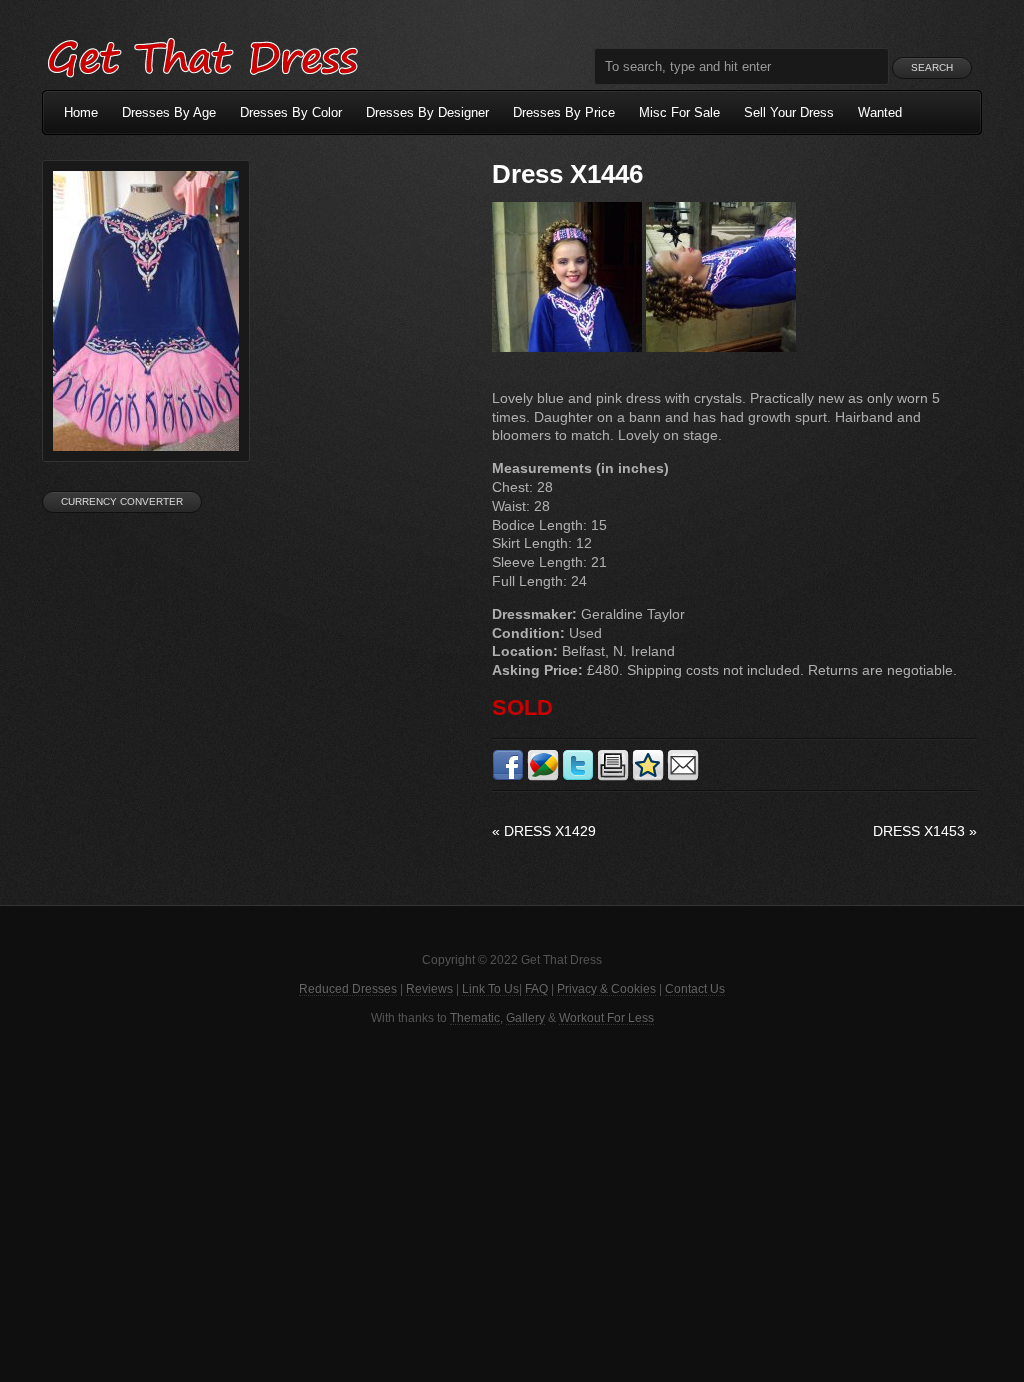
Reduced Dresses (348, 989)
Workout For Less (606, 1018)
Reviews (429, 989)
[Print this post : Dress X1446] (613, 777)
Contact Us (695, 989)
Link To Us (490, 989)
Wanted (880, 112)
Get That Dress (202, 55)
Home (81, 112)
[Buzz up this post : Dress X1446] (543, 777)
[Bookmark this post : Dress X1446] (648, 777)
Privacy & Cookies (606, 989)
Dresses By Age (169, 112)
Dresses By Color (291, 112)
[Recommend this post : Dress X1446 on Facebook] (508, 777)
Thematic (475, 1018)
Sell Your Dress (789, 112)
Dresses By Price (564, 112)
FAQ (536, 989)
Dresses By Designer (427, 112)
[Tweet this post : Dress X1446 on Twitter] (578, 777)
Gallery (525, 1018)
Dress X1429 (544, 831)
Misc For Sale (679, 112)
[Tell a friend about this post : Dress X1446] (683, 777)
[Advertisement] (512, 1202)
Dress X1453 (925, 831)
